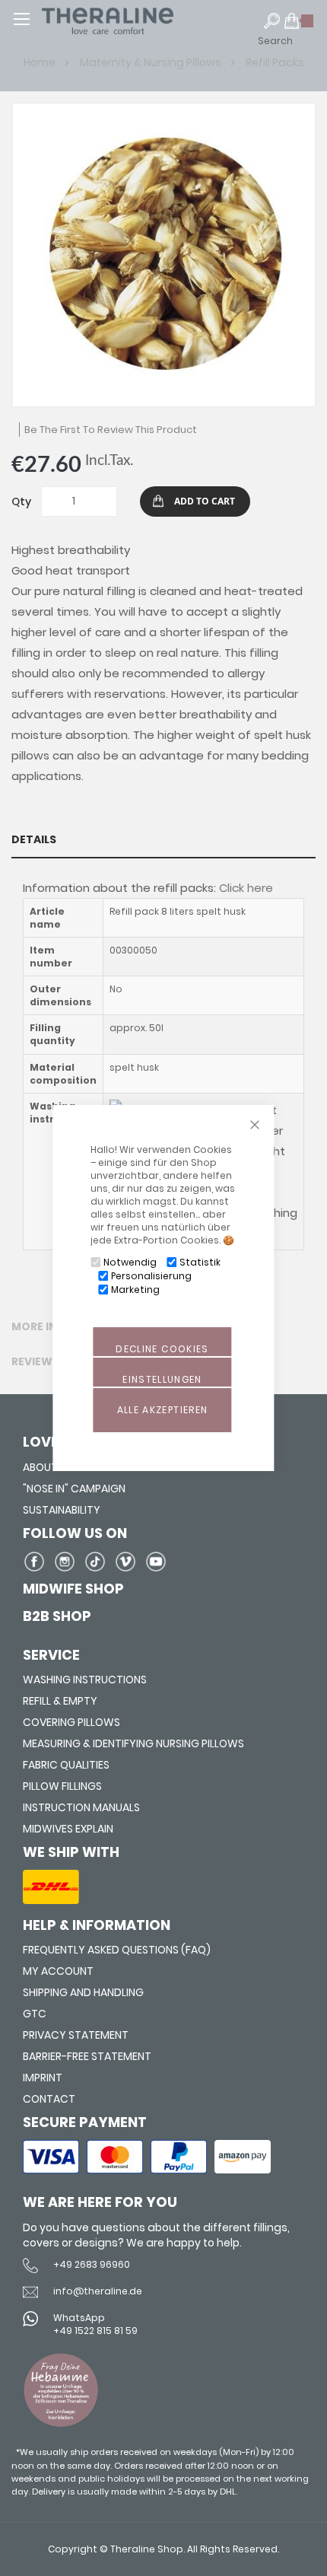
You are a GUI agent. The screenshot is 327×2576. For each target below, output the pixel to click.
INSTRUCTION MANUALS (81, 1807)
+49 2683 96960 (92, 2264)
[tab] (163, 839)
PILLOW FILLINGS (62, 1786)
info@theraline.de (98, 2291)
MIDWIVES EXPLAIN (68, 1829)
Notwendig (130, 1262)
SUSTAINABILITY (62, 1510)
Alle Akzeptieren (163, 1410)
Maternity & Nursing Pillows (152, 62)
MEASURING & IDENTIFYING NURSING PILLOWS (133, 1743)
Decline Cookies (162, 1349)
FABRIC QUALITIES (66, 1765)
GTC (35, 2014)
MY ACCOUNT (58, 1971)
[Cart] (299, 27)
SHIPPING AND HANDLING (83, 1992)
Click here (246, 888)
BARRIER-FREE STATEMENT (87, 2056)
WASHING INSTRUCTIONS (85, 1680)
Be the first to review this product (111, 430)
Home (41, 62)
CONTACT (49, 2099)
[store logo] (137, 21)
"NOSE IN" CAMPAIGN (74, 1489)
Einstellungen (162, 1379)
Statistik (200, 1262)
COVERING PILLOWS (71, 1722)
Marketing (135, 1290)
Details (34, 839)
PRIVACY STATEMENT (76, 2035)
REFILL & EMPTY (60, 1701)
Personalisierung (151, 1276)
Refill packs (275, 62)
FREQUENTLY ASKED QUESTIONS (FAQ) (117, 1950)
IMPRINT (43, 2078)
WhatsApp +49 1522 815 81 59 (95, 2324)
